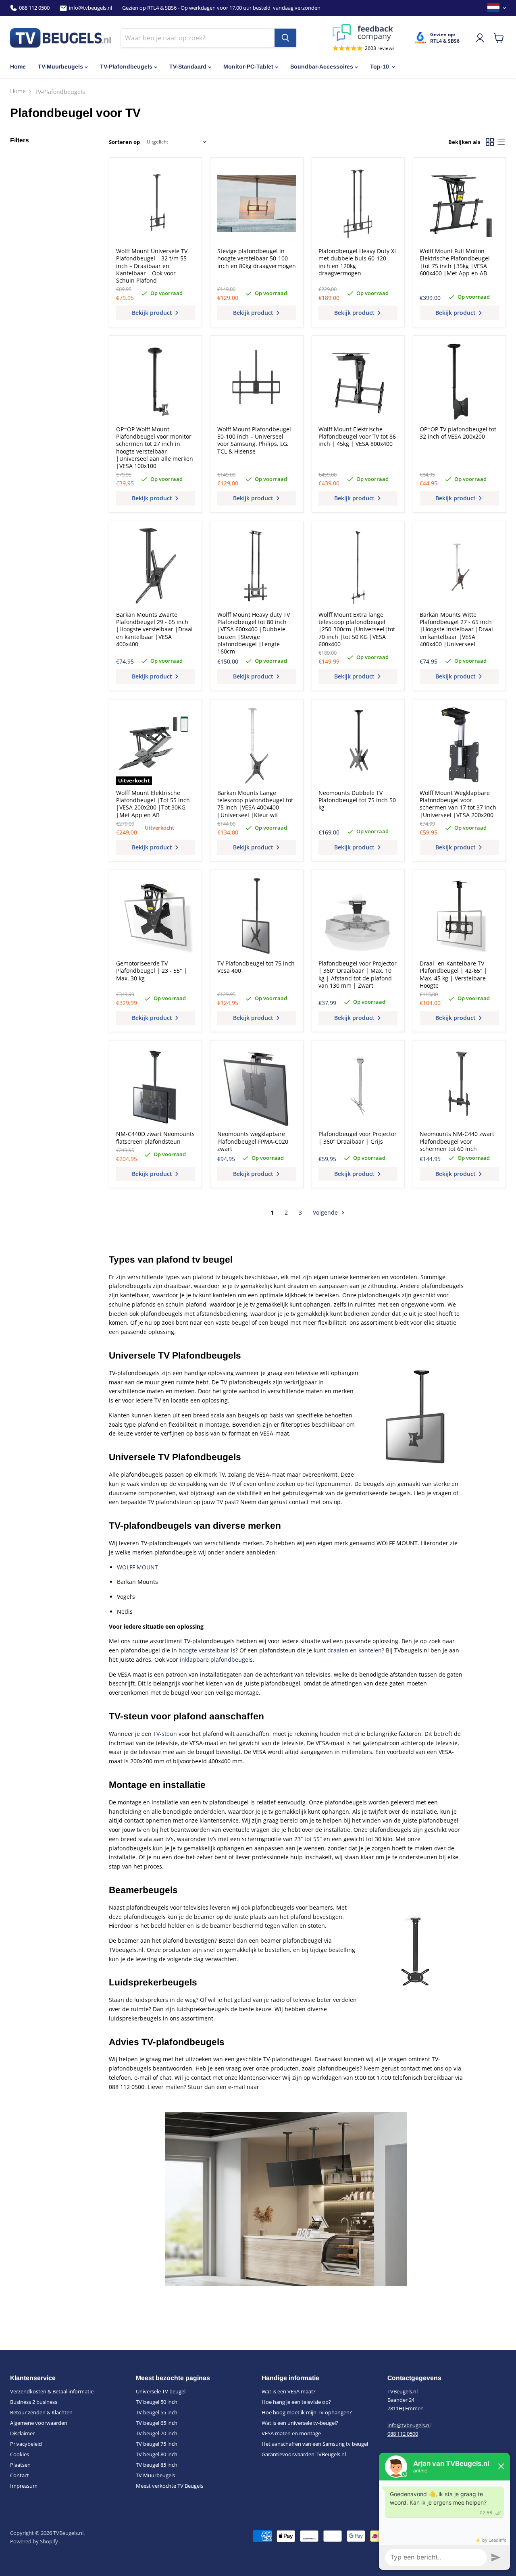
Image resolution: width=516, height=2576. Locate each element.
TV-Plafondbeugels (126, 67)
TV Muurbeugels (155, 2475)
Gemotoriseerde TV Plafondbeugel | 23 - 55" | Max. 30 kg (152, 971)
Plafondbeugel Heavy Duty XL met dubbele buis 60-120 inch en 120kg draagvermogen (358, 262)
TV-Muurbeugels (60, 67)
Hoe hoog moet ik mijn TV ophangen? (307, 2412)
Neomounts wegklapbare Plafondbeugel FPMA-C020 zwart (253, 1141)
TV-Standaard (188, 67)
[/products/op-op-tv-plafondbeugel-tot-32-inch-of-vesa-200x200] (459, 382)
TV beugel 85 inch (157, 2465)
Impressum (24, 2486)
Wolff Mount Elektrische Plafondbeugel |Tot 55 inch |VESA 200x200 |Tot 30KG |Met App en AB (153, 804)
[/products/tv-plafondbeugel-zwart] (257, 916)
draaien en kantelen (355, 1650)
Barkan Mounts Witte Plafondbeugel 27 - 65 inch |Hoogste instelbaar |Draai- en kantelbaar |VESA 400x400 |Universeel (457, 629)
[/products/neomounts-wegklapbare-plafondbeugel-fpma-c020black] (257, 1087)
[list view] (500, 142)
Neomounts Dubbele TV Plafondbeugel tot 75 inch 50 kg (357, 800)
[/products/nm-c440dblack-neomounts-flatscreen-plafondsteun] (156, 1087)
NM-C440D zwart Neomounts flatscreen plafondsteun (155, 1137)
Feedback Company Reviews (364, 33)
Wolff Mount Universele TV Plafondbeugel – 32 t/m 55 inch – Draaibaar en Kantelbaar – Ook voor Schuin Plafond (152, 266)
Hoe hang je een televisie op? (296, 2402)
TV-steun (165, 1734)
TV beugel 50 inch (157, 2402)
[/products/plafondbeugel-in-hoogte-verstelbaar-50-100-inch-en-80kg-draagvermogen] (257, 204)
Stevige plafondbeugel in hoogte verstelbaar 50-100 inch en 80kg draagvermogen (257, 258)
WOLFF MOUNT (137, 1567)
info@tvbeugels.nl (91, 8)
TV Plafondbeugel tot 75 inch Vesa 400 (256, 967)
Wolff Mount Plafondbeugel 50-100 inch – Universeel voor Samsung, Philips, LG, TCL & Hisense (254, 440)
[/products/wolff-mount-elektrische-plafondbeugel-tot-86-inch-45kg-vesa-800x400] (358, 382)
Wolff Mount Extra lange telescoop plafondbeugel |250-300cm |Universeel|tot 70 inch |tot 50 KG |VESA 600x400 (357, 629)
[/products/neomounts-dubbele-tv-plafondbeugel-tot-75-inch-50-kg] (358, 745)
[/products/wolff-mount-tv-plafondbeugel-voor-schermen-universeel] (257, 382)
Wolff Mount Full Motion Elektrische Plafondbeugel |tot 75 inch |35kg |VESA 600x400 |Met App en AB (455, 262)
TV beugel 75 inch (157, 2444)
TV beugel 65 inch (157, 2423)
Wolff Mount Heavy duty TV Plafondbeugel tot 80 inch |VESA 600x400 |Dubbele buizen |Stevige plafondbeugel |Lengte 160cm (254, 633)
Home (18, 67)
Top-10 (380, 67)
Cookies (20, 2454)
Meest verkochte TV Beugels (170, 2486)
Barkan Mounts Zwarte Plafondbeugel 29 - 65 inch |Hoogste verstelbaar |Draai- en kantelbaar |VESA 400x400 (155, 629)
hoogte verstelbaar (204, 1650)
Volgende (326, 1212)
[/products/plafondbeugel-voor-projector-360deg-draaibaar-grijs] (358, 1087)
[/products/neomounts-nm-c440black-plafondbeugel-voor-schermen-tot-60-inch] (459, 1087)
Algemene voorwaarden (39, 2423)
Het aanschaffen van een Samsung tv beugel (315, 2444)
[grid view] (490, 142)
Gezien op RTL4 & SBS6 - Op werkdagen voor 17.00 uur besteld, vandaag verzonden (221, 8)
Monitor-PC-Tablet (248, 67)
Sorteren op (124, 142)
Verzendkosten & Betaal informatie (52, 2391)
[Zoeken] (285, 38)
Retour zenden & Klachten (41, 2412)
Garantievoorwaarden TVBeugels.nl (304, 2454)
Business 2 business (34, 2402)
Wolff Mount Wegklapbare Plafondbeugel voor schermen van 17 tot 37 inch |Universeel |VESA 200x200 (458, 804)
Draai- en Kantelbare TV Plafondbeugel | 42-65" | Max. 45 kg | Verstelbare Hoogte (454, 974)
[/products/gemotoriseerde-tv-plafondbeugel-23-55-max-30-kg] (156, 916)
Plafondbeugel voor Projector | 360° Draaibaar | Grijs (358, 1137)
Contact (20, 2475)
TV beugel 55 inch (157, 2412)
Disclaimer (22, 2433)
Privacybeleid (26, 2444)
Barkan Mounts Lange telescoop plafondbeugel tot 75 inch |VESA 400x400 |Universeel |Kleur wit (255, 804)
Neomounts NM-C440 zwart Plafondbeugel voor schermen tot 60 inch (457, 1141)
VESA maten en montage (291, 2433)
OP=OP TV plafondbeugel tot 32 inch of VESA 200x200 (458, 433)
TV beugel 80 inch (157, 2454)
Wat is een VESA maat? (289, 2391)
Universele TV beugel (161, 2391)
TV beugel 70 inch (157, 2433)
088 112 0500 (34, 8)
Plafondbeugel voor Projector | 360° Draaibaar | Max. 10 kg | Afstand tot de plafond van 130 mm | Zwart (358, 974)
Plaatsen (20, 2465)
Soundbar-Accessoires (322, 67)
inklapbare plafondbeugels (216, 1659)
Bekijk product (153, 313)
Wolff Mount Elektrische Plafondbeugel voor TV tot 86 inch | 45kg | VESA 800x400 (357, 437)
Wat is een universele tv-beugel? (300, 2423)
